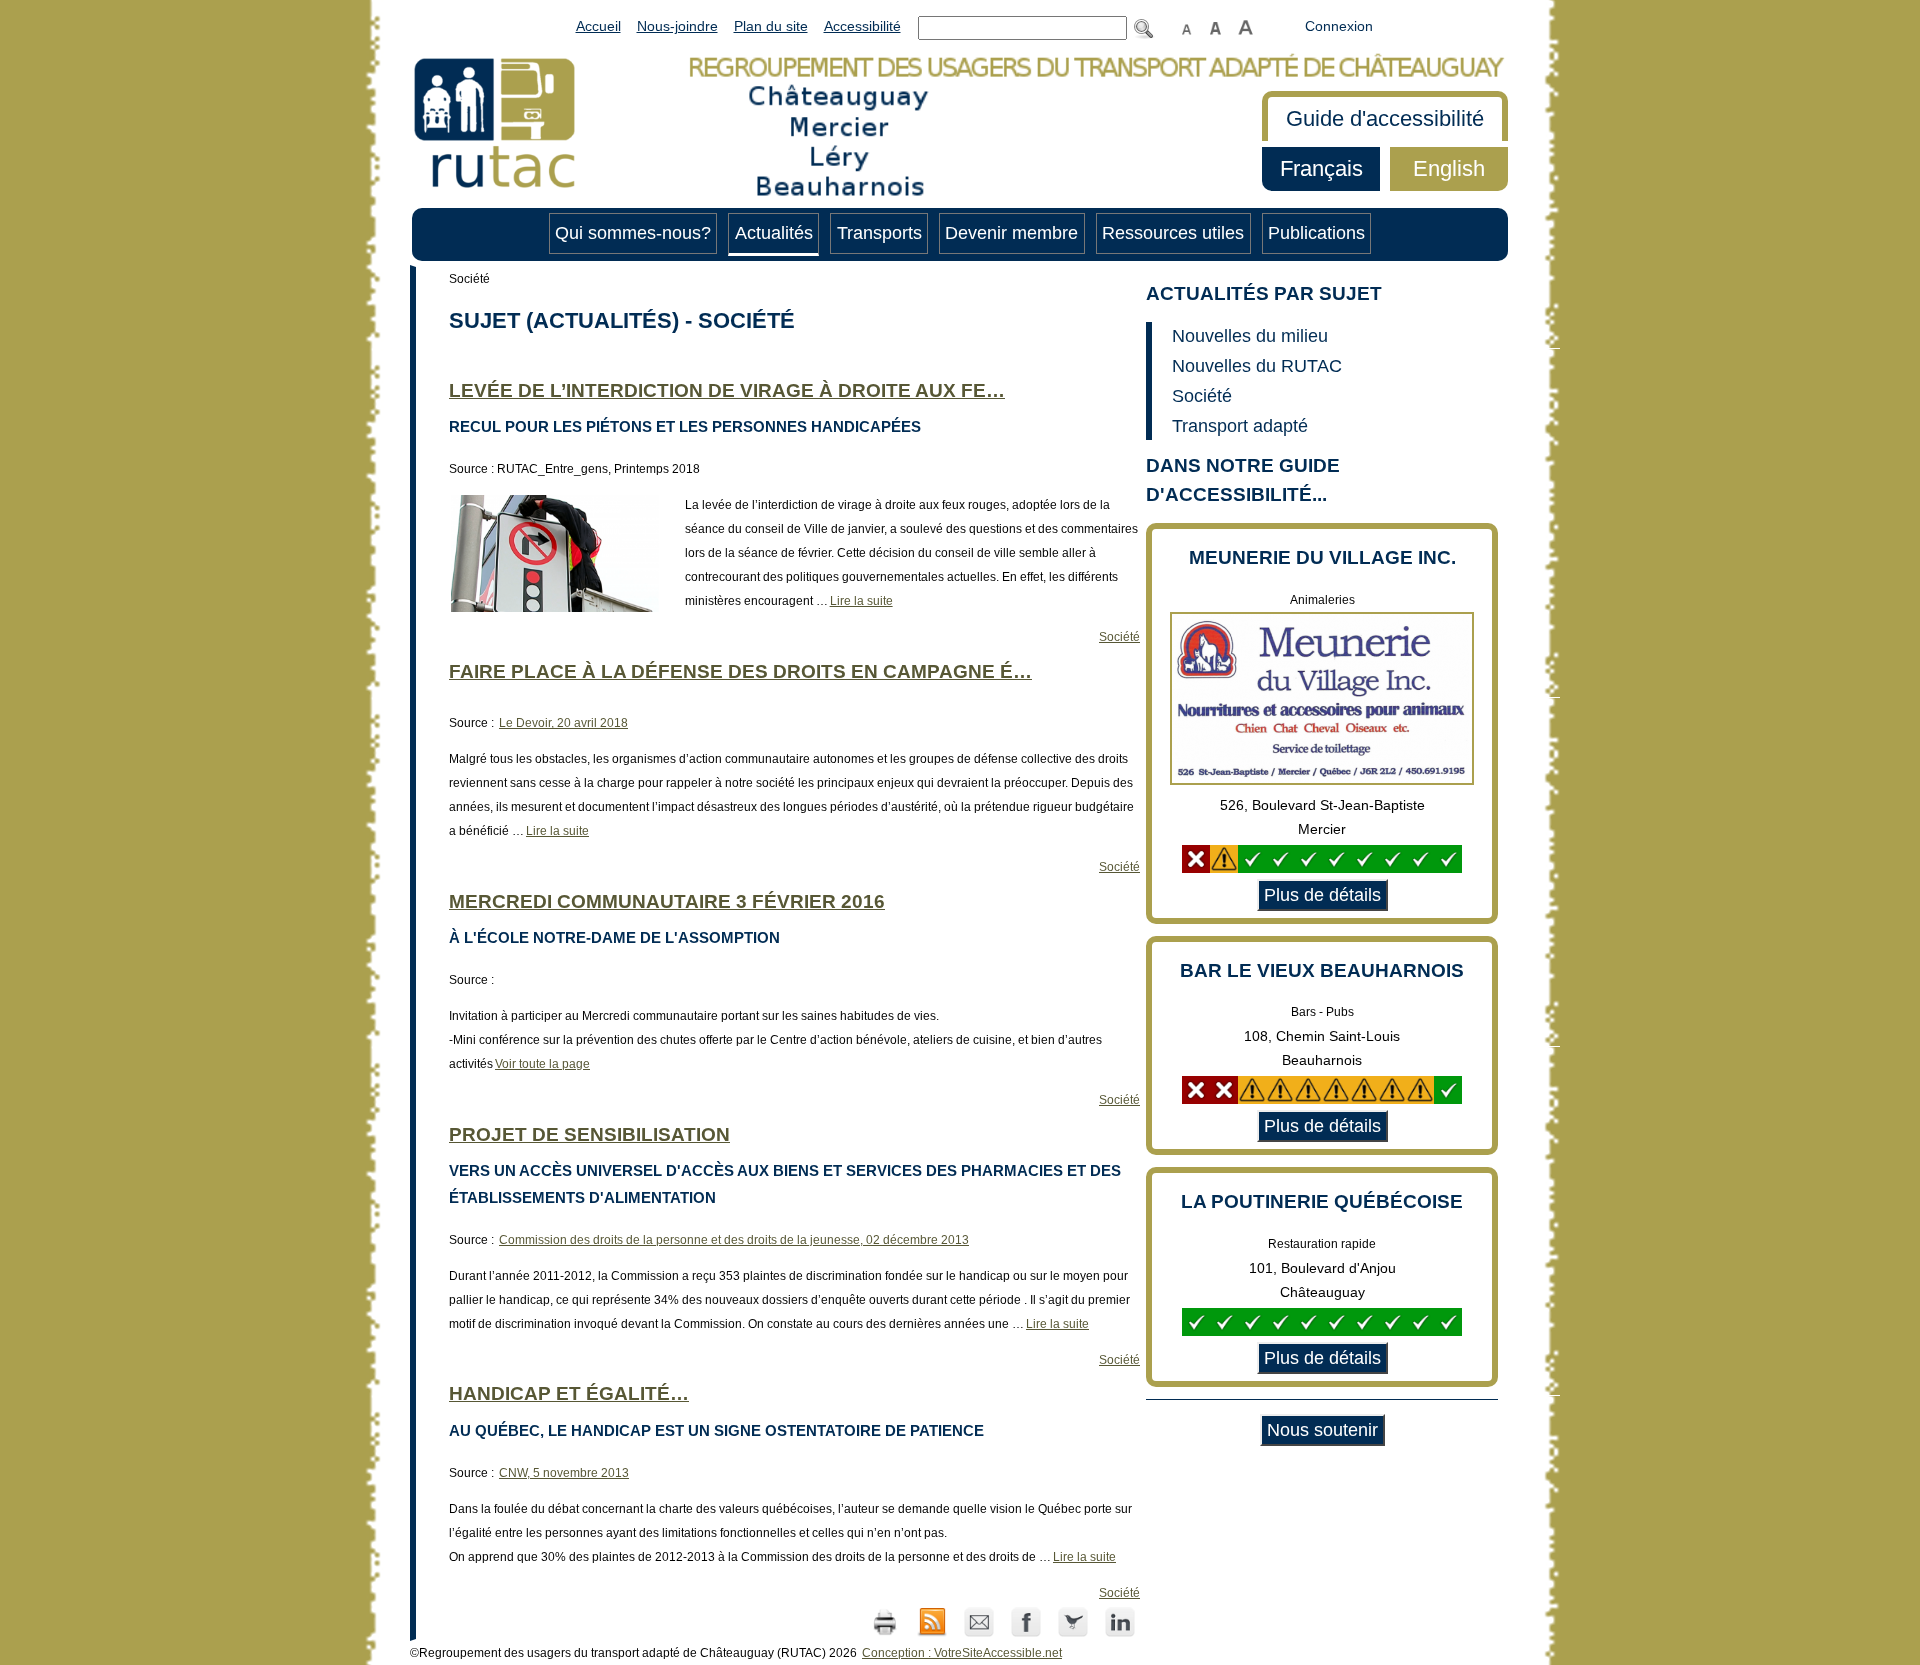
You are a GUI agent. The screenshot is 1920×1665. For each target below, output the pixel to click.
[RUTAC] (494, 120)
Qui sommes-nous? (633, 233)
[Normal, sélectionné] (1187, 26)
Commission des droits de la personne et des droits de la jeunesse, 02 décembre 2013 (734, 1240)
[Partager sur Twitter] (1074, 1621)
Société (1119, 637)
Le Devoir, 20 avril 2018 (563, 723)
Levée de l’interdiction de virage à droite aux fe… (727, 390)
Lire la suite (860, 601)
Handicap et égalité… (569, 1393)
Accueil (598, 26)
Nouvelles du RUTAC (1257, 366)
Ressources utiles (1173, 233)
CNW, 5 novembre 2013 (564, 1473)
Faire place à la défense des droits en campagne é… (740, 671)
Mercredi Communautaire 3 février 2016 (667, 901)
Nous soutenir (1322, 1430)
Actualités (774, 233)
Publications (1316, 233)
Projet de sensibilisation (589, 1134)
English (1437, 168)
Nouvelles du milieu (1250, 336)
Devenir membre (1011, 233)
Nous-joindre (677, 26)
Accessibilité (862, 26)
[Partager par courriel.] (980, 1621)
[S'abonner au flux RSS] (933, 1621)
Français (1312, 168)
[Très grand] (1246, 26)
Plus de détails (1319, 895)
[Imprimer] (885, 1621)
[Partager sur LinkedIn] (1120, 1621)
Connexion (1339, 26)
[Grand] (1215, 26)
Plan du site (771, 26)
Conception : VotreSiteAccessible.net (962, 1653)
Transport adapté (1240, 426)
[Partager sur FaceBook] (1027, 1621)
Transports (879, 233)
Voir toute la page (541, 1064)
